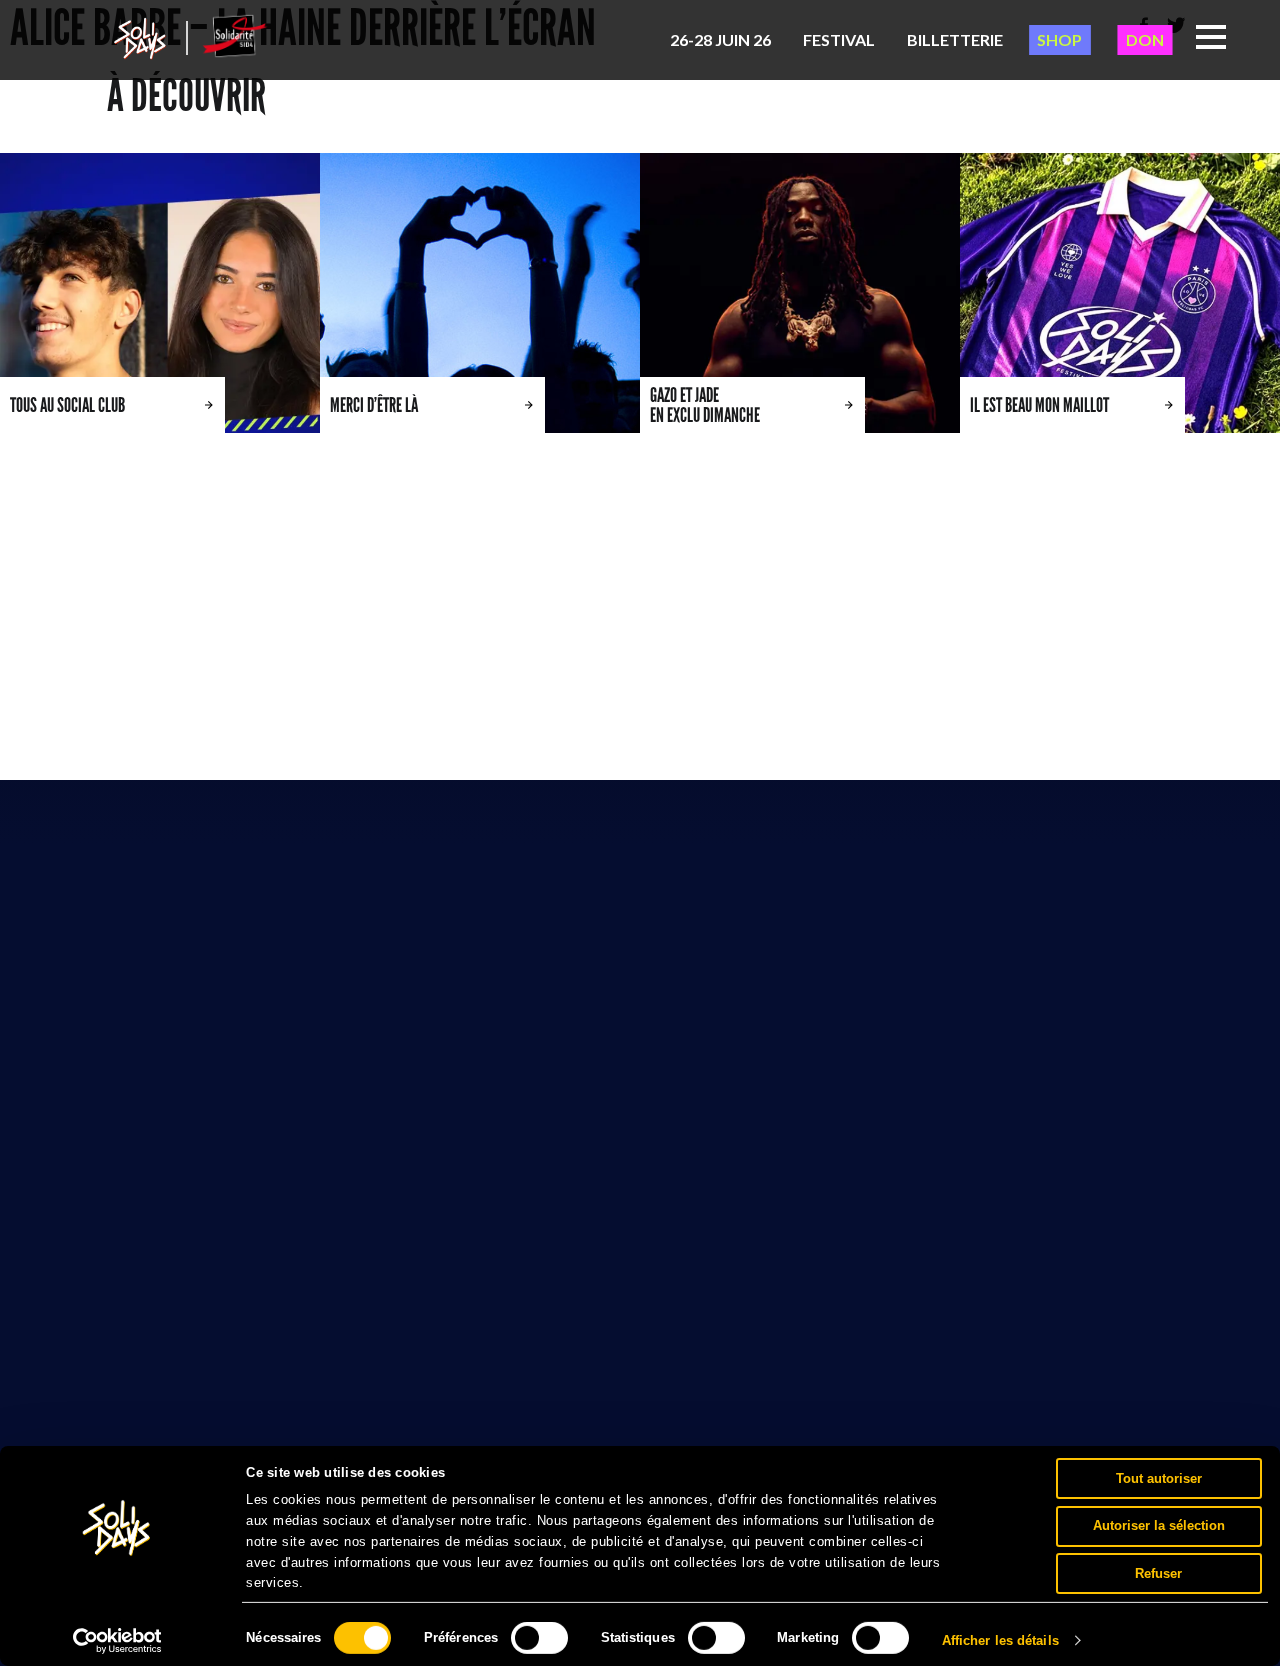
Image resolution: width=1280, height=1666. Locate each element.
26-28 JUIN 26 (720, 39)
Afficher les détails (1000, 1640)
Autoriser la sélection (1159, 1525)
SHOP (1059, 39)
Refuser (1158, 1572)
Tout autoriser (1159, 1477)
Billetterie (955, 39)
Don (1145, 39)
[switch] (539, 1638)
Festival (839, 39)
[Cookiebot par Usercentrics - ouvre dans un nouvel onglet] (117, 1641)
